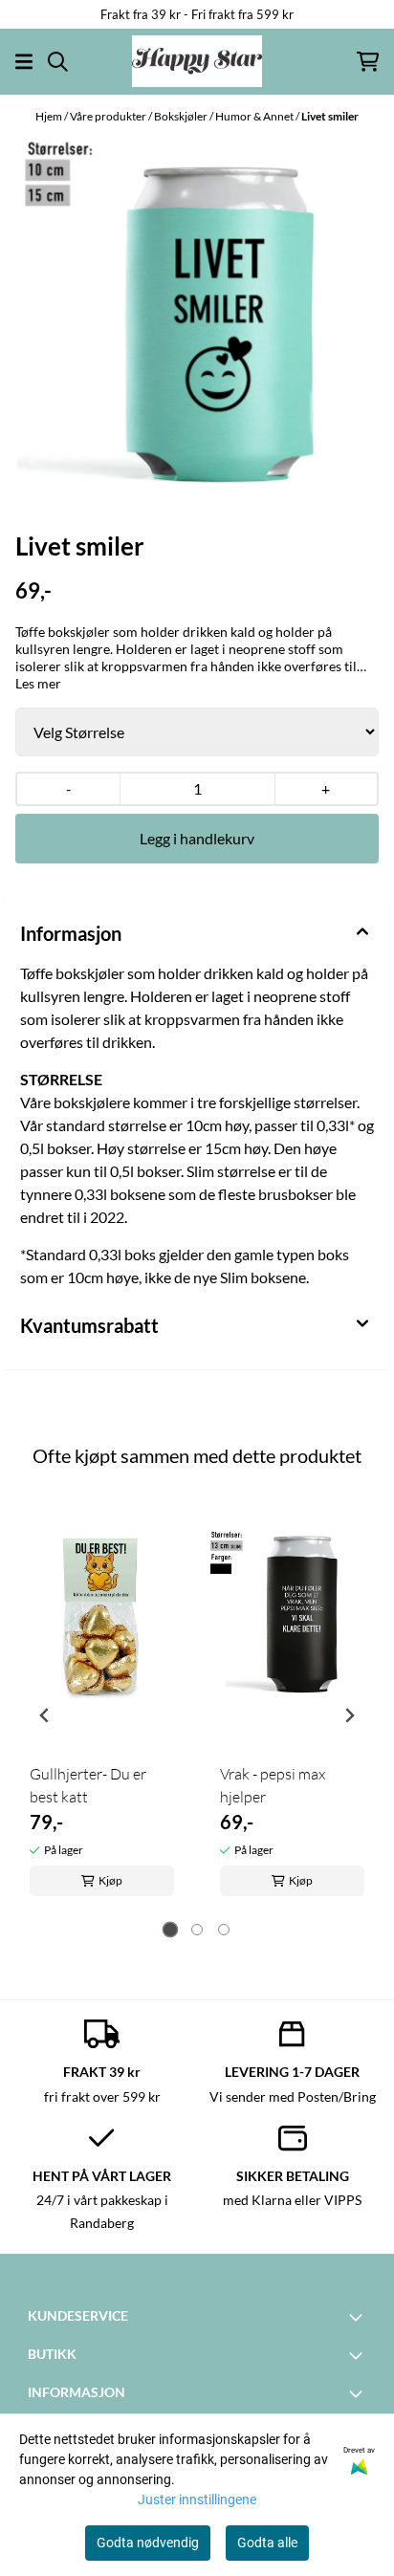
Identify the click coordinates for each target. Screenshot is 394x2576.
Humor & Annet (255, 116)
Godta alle (267, 2543)
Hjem (50, 116)
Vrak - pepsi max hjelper (273, 1785)
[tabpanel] (102, 1708)
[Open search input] (58, 62)
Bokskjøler (182, 116)
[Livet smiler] (197, 317)
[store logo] (197, 61)
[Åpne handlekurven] (368, 62)
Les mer (38, 683)
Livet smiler (330, 116)
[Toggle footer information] (359, 2317)
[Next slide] (349, 1715)
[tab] (171, 1930)
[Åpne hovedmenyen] (24, 62)
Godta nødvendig (148, 2543)
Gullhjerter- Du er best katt (88, 1785)
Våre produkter (109, 116)
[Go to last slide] (45, 1715)
